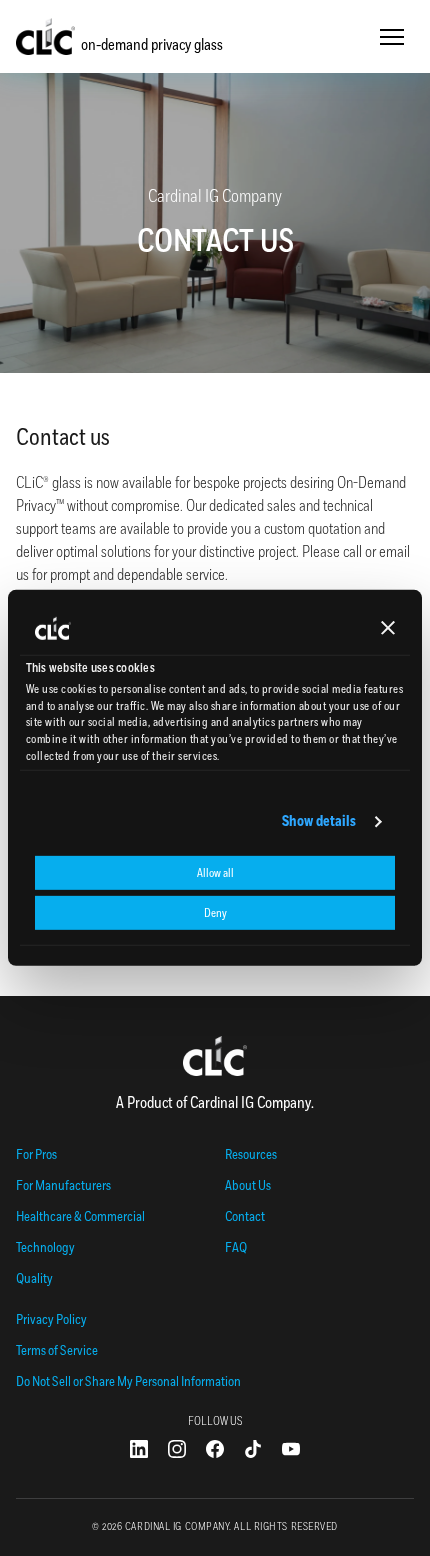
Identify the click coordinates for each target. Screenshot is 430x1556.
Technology (45, 1247)
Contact (245, 1216)
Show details (319, 821)
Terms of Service (57, 1350)
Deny (215, 913)
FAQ (236, 1247)
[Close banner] (388, 628)
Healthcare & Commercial (80, 1216)
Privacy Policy (51, 1319)
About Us (248, 1185)
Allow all (215, 873)
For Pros (36, 1154)
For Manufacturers (63, 1185)
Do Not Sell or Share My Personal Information (128, 1381)
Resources (251, 1154)
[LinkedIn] (139, 1449)
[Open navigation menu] (392, 37)
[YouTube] (291, 1449)
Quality (34, 1278)
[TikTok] (253, 1449)
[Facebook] (215, 1449)
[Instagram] (177, 1449)
